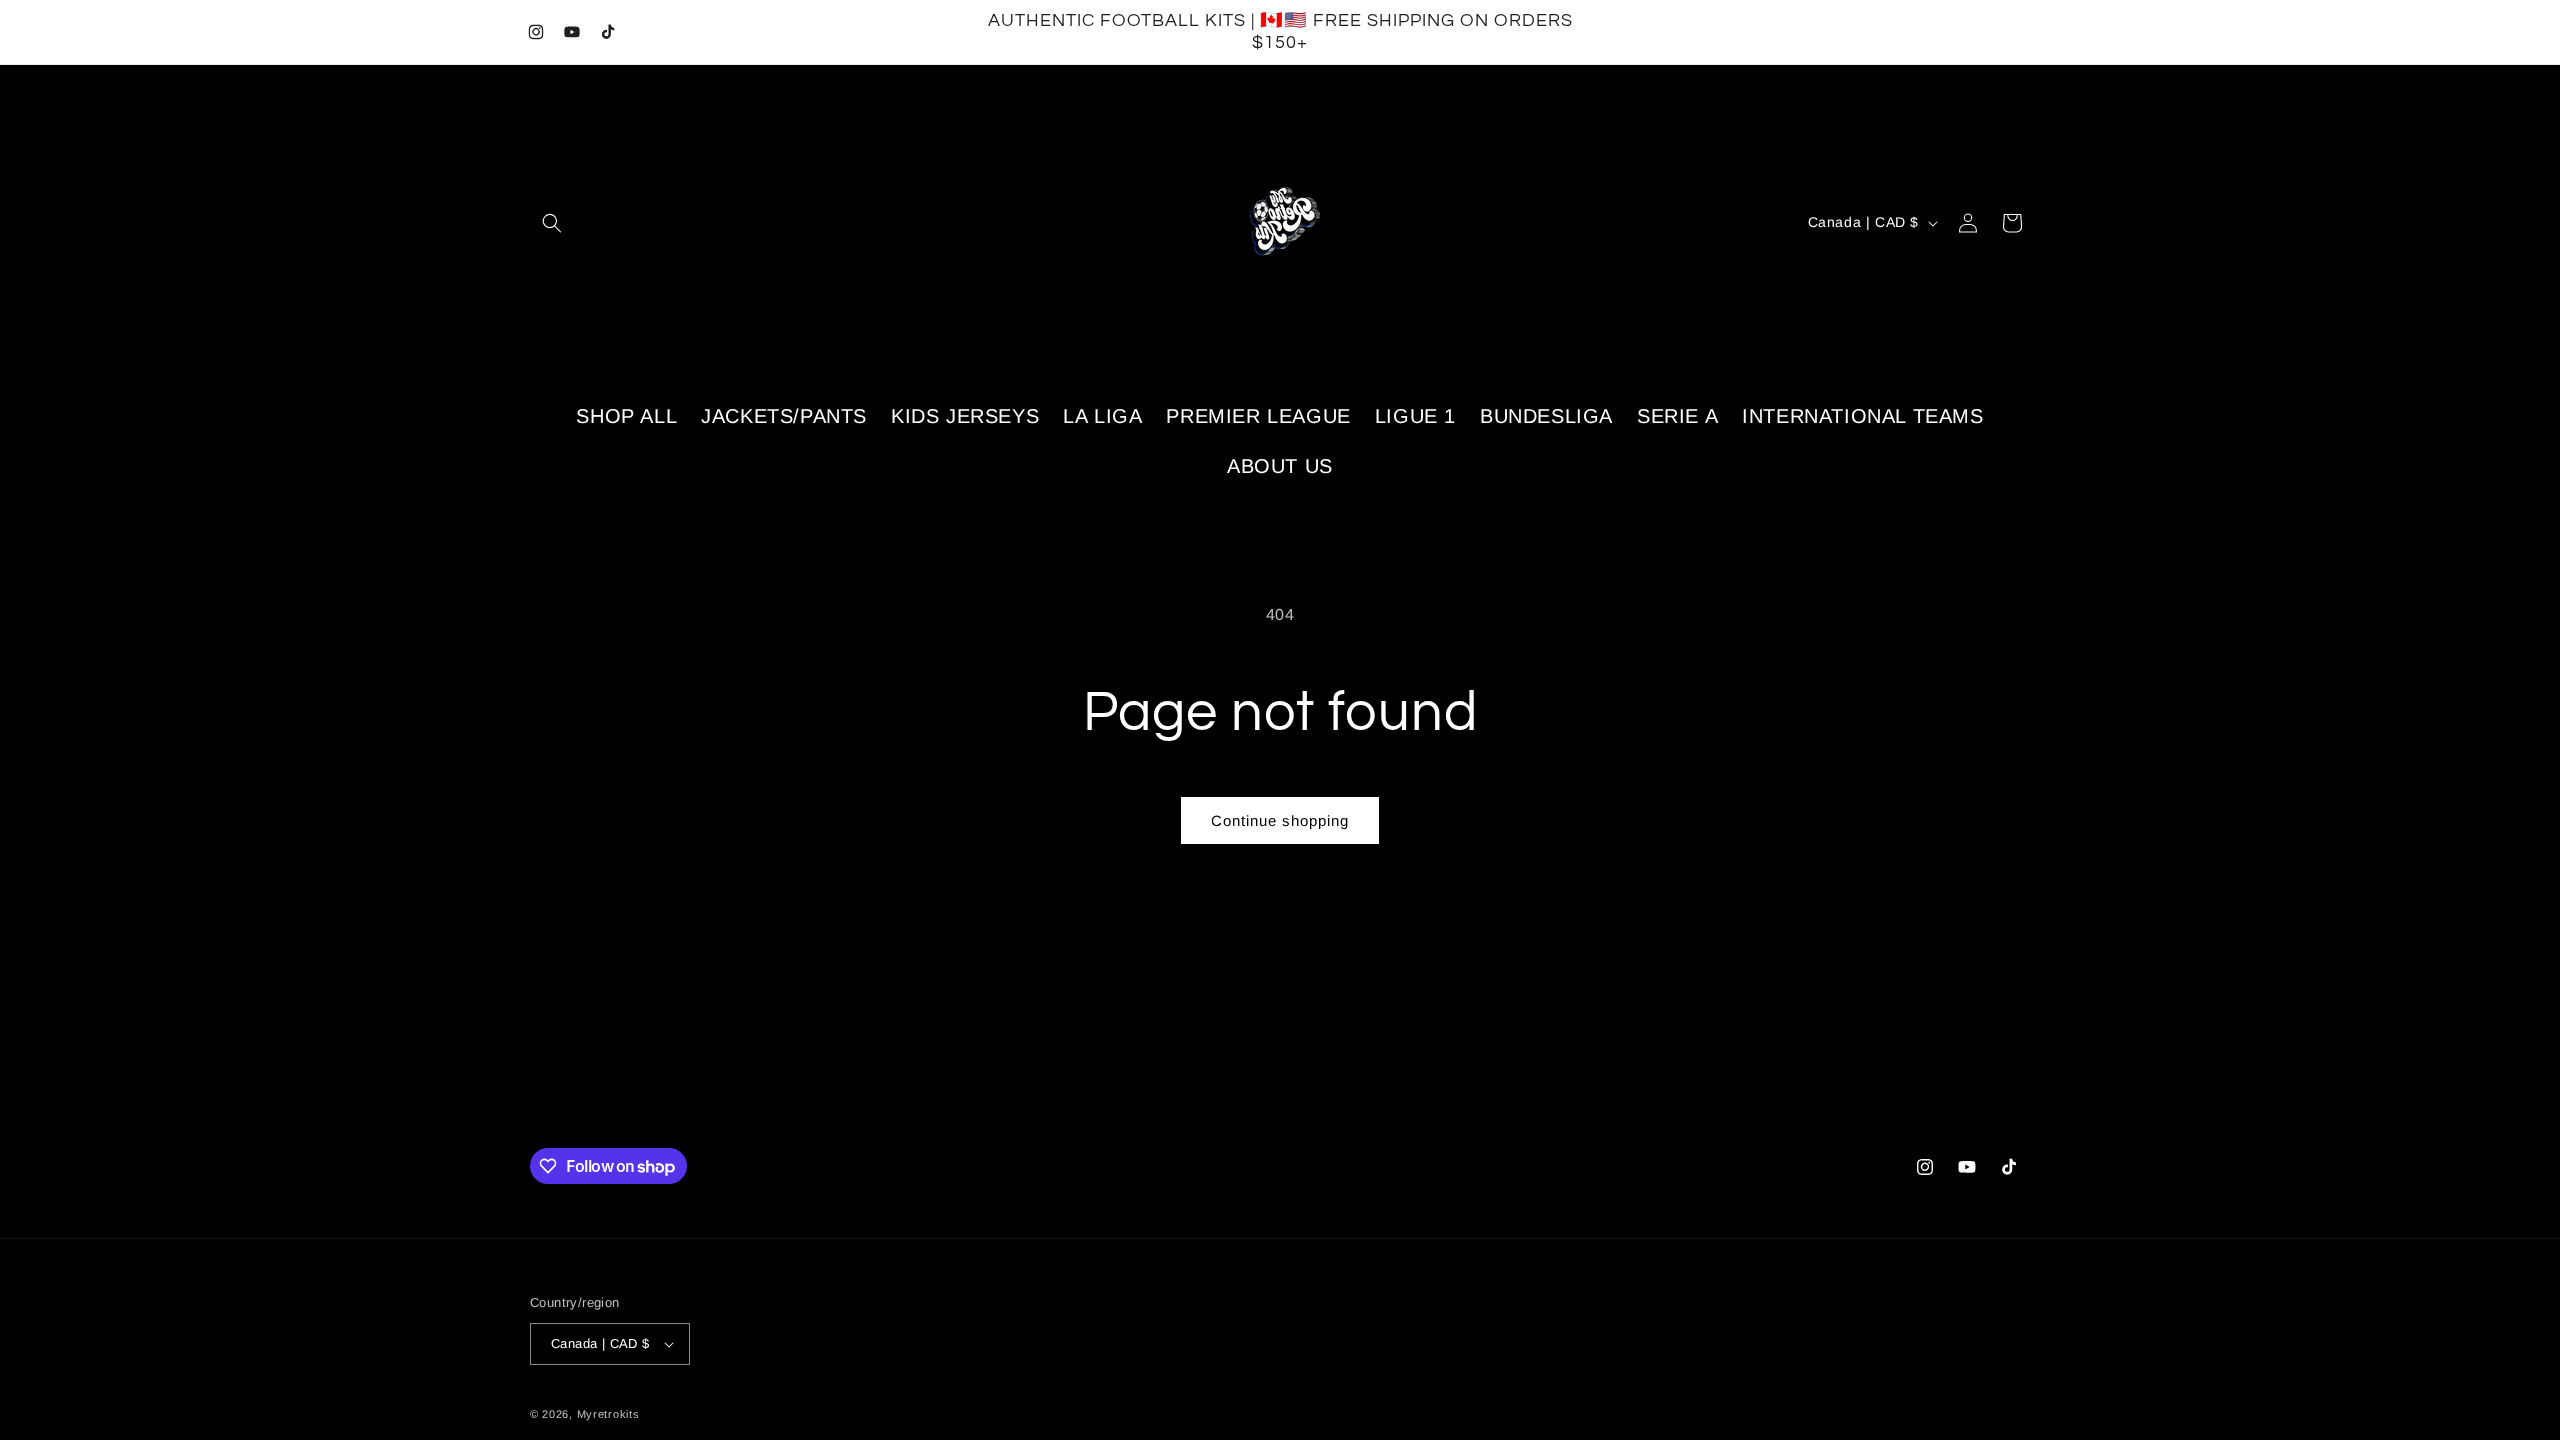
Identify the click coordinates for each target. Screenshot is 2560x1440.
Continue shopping (1280, 820)
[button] (552, 223)
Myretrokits (608, 1414)
